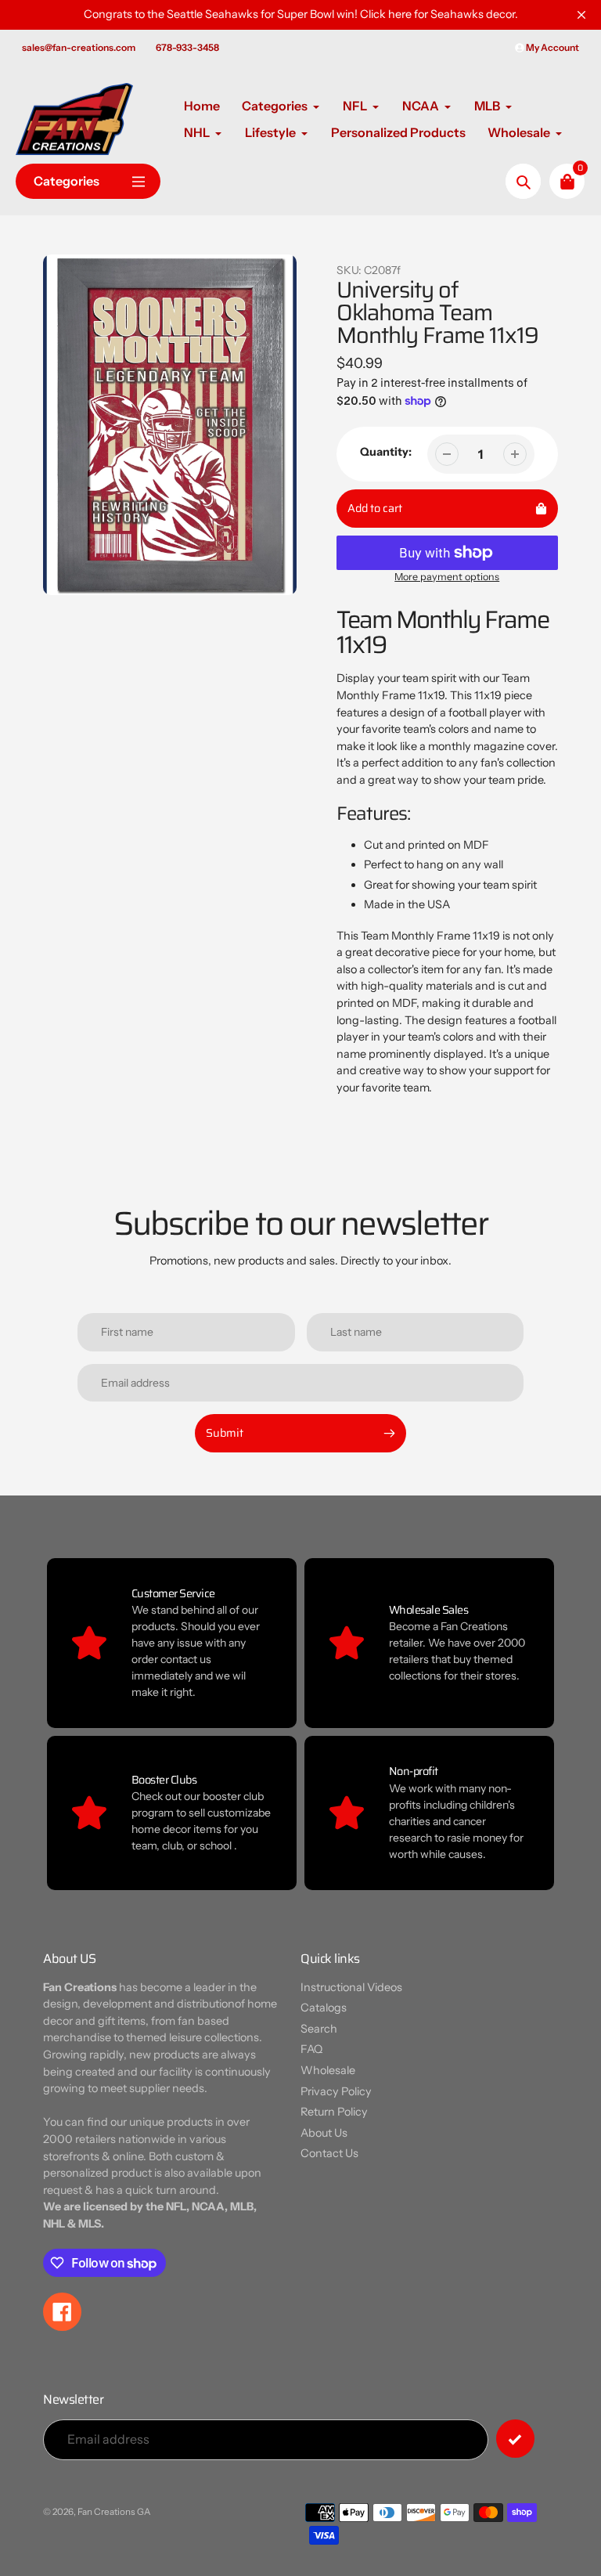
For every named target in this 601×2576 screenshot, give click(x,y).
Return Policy (334, 2112)
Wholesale (328, 2070)
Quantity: (386, 452)
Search (319, 2029)
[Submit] (515, 2439)
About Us (324, 2133)
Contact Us (329, 2153)
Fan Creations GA (114, 2512)
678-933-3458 (187, 47)
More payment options (447, 577)
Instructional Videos (351, 1987)
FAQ (311, 2049)
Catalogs (324, 2008)
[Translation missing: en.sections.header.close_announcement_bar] (581, 15)
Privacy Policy (336, 2091)
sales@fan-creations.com (79, 47)
